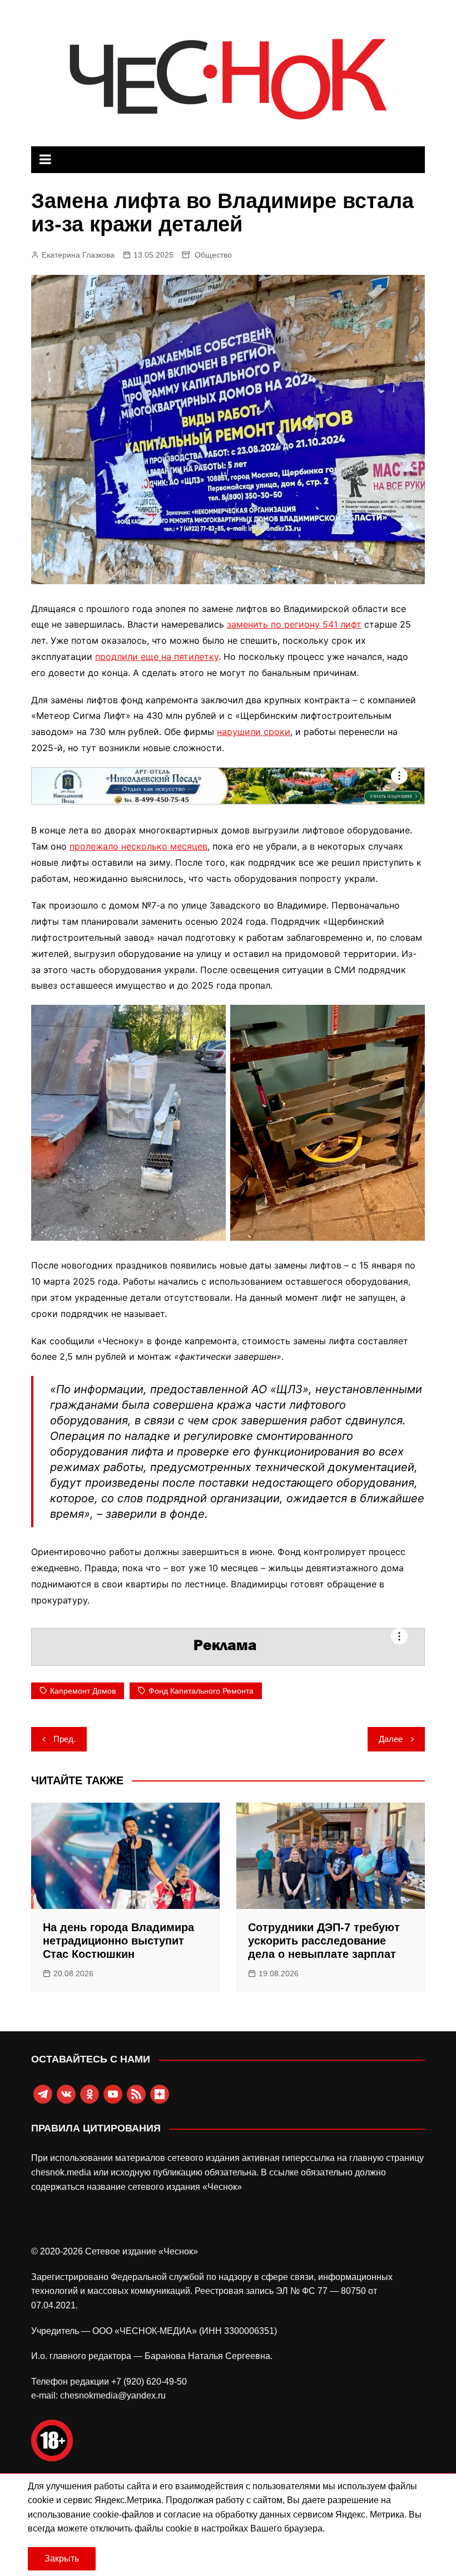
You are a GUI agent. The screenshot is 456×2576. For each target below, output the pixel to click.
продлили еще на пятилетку (157, 657)
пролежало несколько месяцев (138, 846)
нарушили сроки (254, 732)
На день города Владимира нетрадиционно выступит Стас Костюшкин (118, 1941)
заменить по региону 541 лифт (294, 624)
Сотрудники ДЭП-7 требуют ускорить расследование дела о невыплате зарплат (324, 1941)
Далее (391, 1739)
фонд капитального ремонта (201, 1691)
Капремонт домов (83, 1691)
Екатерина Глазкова (78, 255)
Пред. (65, 1739)
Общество (213, 255)
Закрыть (62, 2558)
